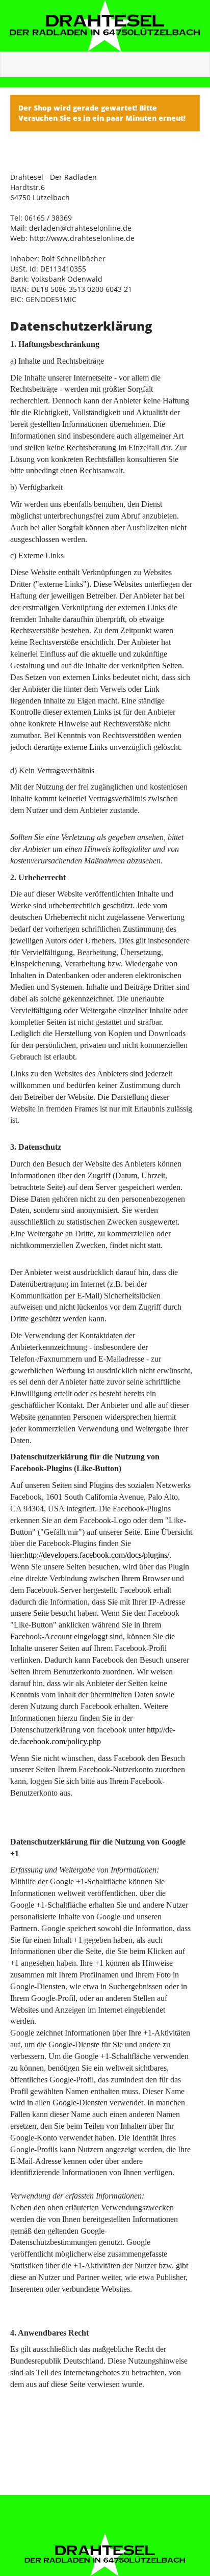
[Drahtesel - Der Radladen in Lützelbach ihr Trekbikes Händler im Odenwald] (105, 26)
